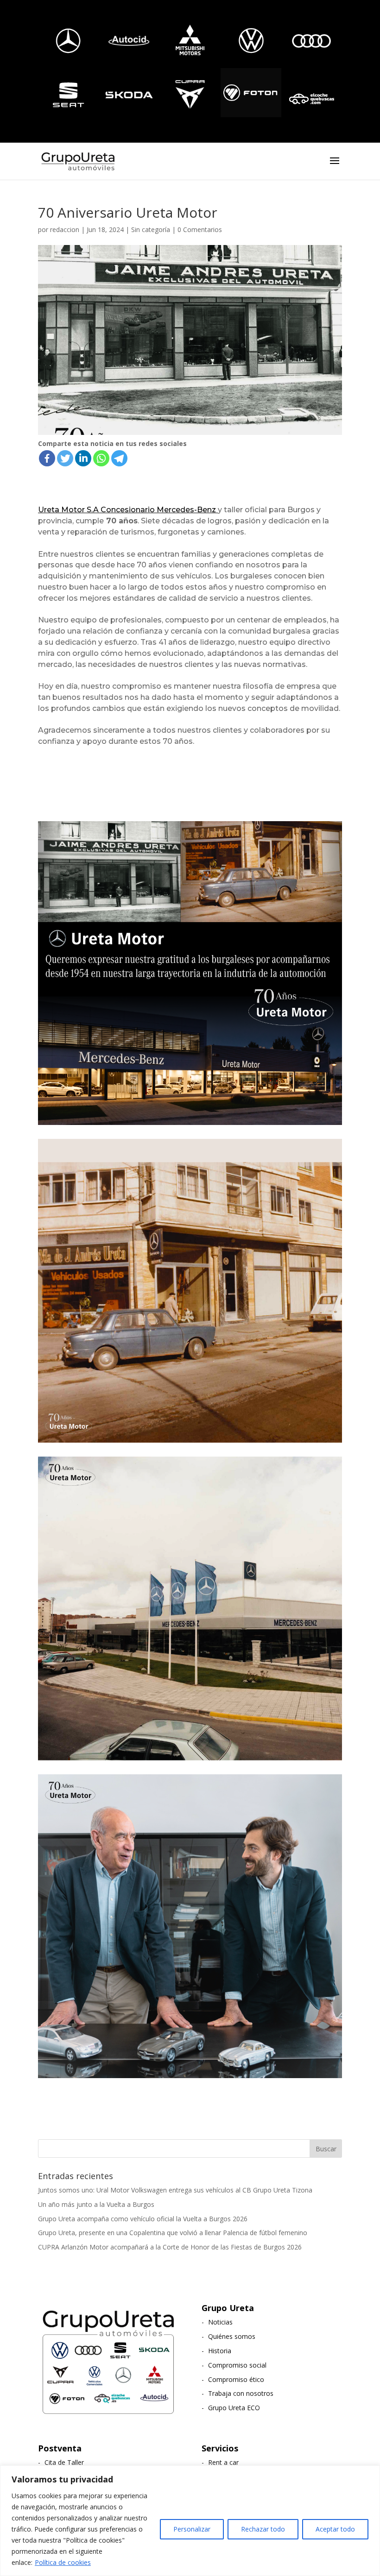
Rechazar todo (263, 2529)
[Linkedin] (83, 458)
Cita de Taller (64, 2462)
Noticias (220, 2322)
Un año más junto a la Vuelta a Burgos (96, 2204)
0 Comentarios (200, 229)
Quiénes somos (232, 2336)
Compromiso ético (236, 2379)
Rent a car (223, 2462)
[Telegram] (119, 458)
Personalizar (192, 2529)
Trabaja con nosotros (241, 2393)
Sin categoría (151, 229)
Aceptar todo (335, 2529)
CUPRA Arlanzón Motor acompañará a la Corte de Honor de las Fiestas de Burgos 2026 (170, 2247)
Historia (220, 2351)
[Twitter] (65, 458)
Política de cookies (63, 2562)
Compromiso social (237, 2365)
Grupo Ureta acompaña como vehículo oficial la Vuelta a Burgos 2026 (143, 2219)
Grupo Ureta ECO (234, 2408)
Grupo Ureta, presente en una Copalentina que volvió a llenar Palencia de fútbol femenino (173, 2233)
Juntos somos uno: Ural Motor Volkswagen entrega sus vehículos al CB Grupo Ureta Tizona (175, 2190)
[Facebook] (47, 458)
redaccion (65, 229)
